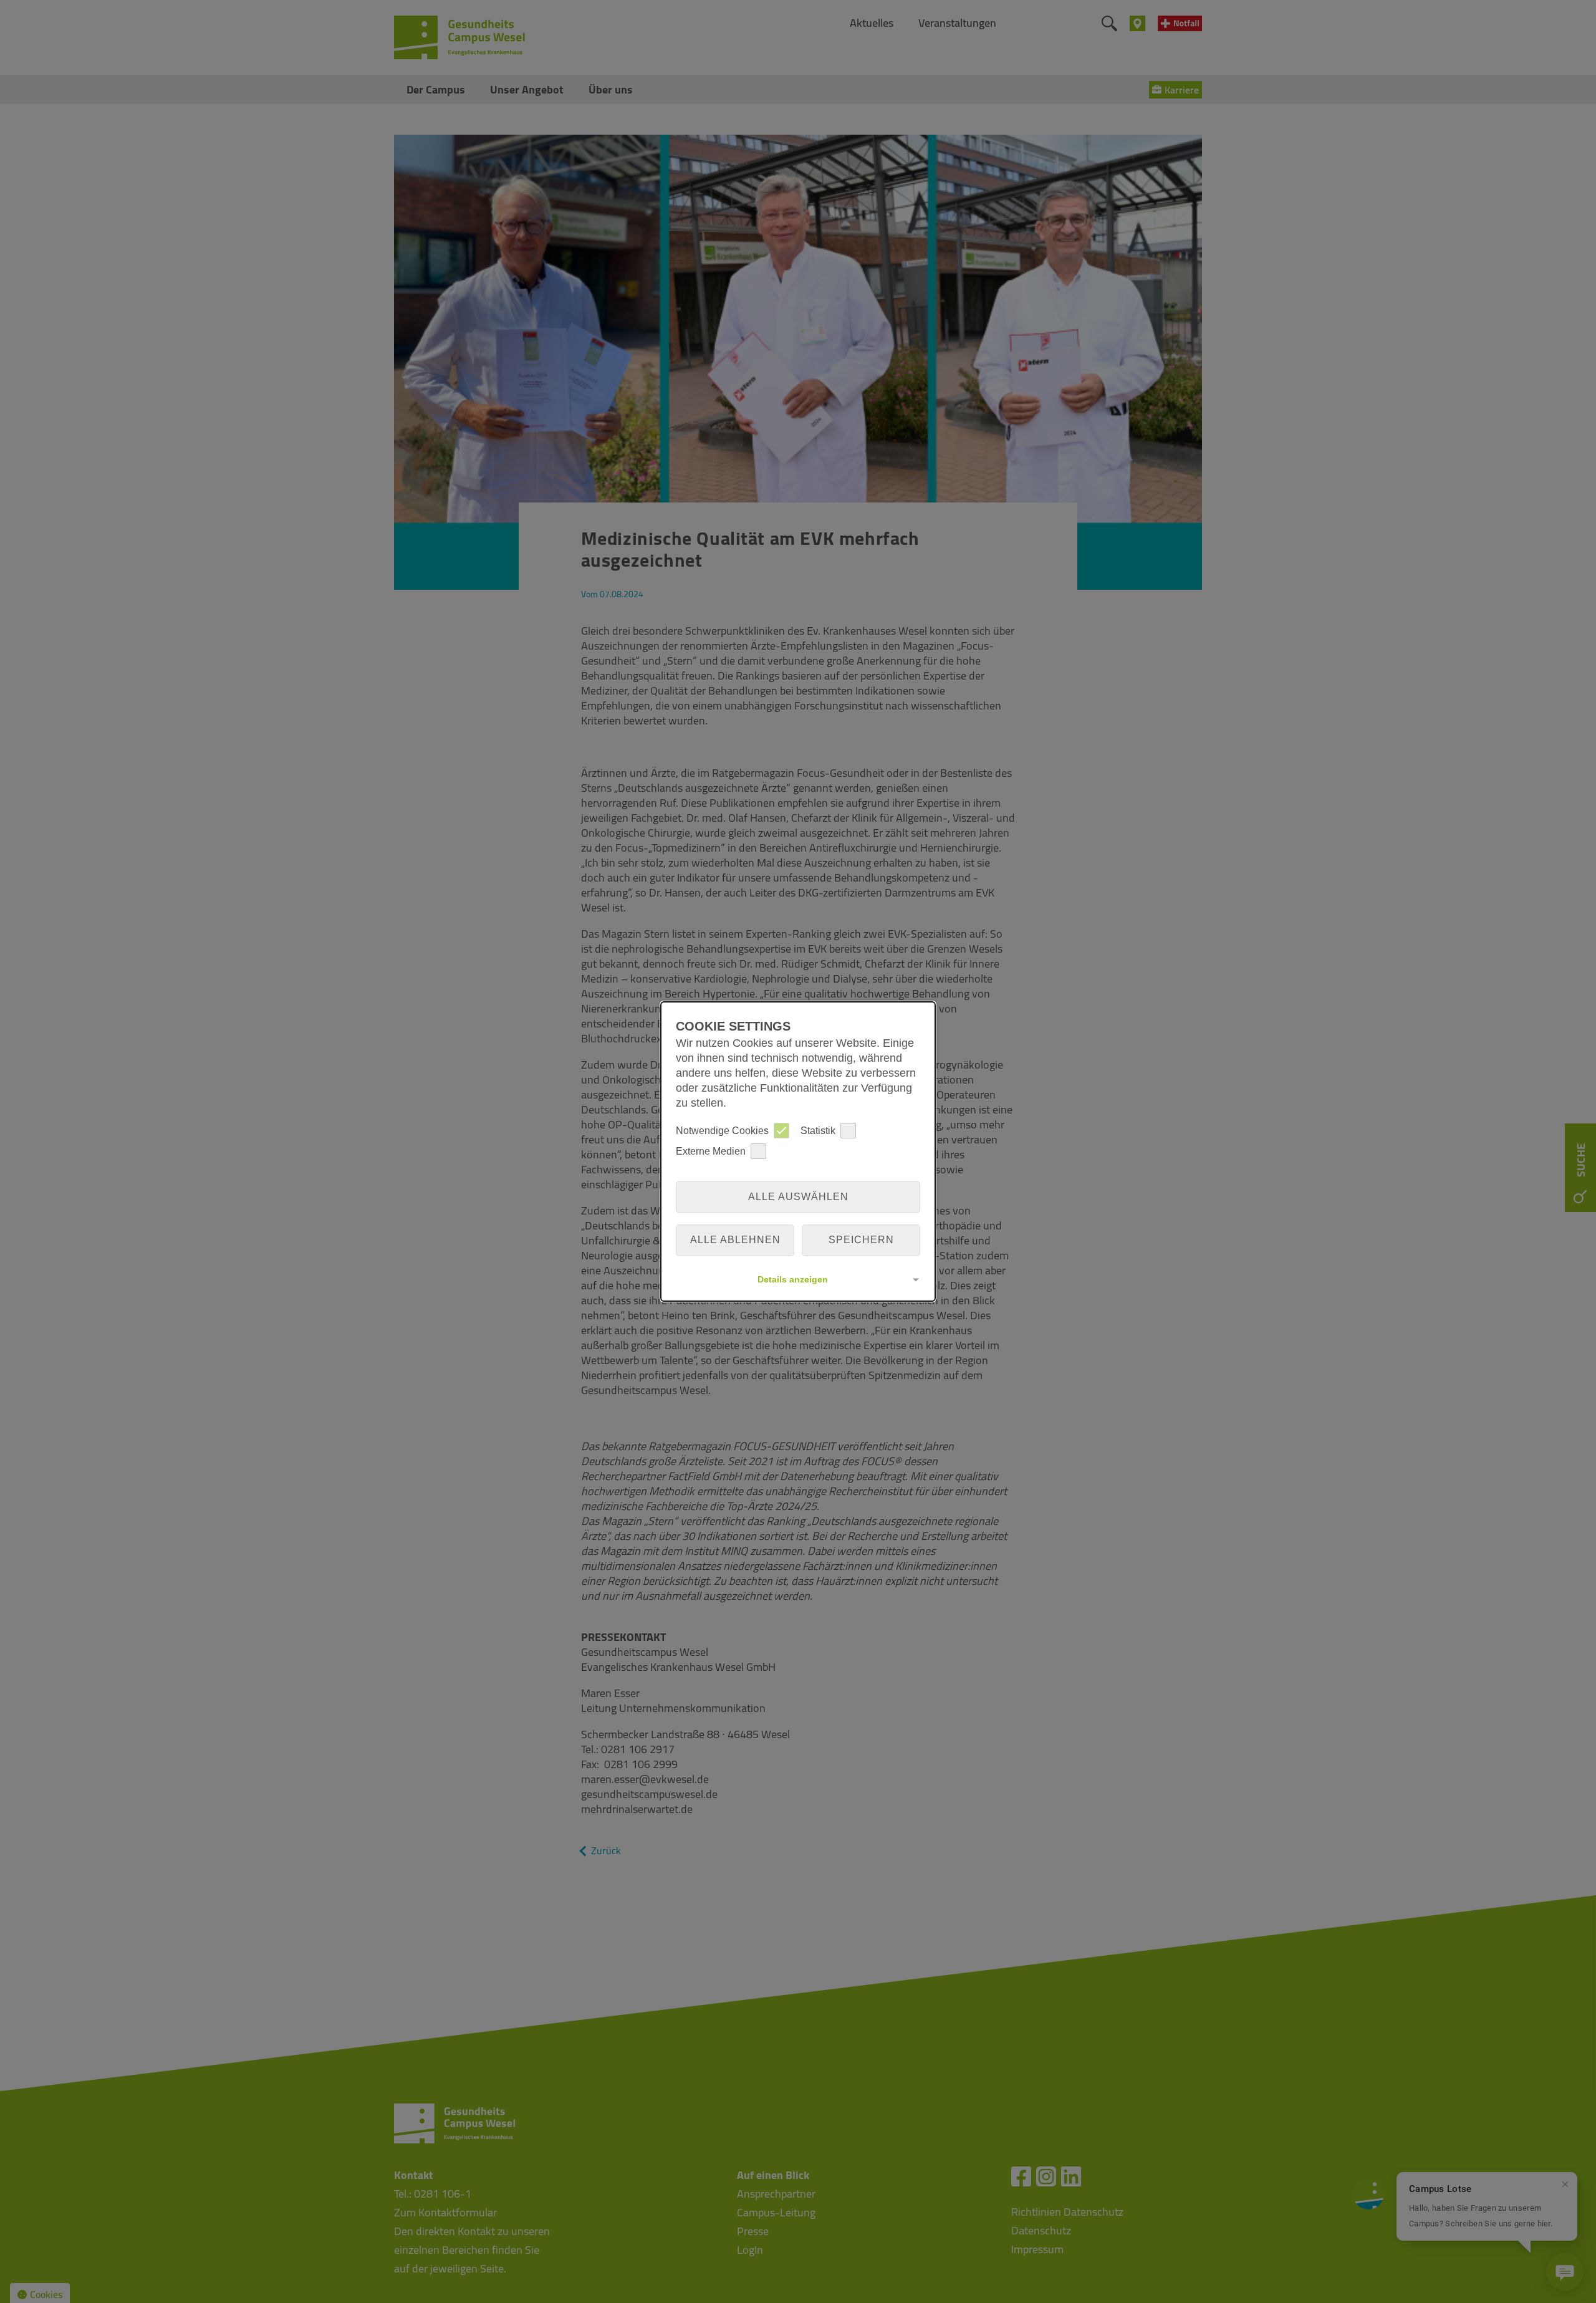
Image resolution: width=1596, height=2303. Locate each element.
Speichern (861, 1240)
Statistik (818, 1131)
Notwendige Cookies (722, 1131)
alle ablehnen (735, 1240)
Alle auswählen (798, 1197)
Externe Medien (711, 1151)
